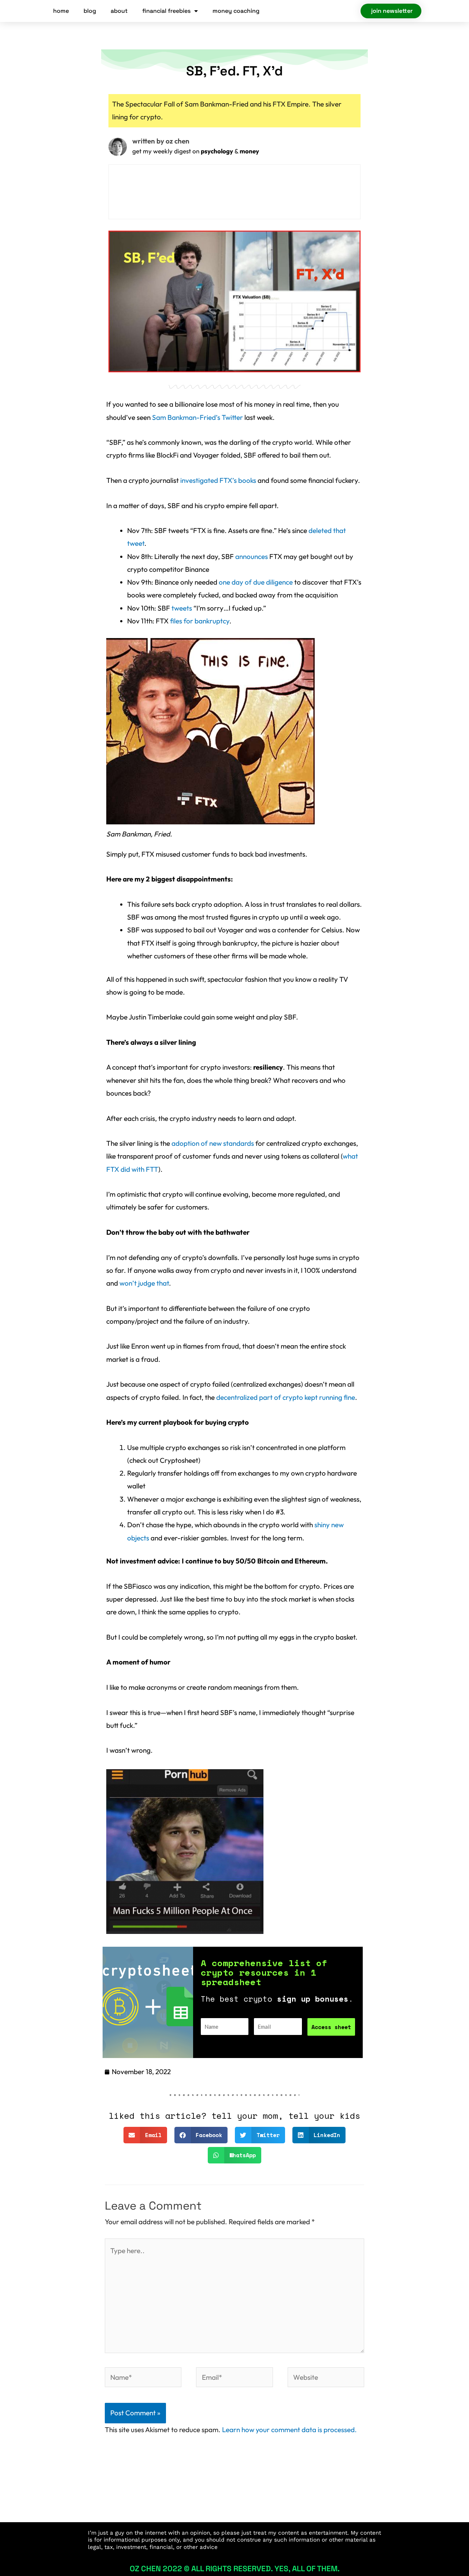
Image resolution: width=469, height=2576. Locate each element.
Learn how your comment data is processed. (289, 2430)
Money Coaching (236, 11)
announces (252, 556)
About (119, 11)
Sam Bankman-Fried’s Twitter (197, 417)
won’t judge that (144, 1283)
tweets (182, 608)
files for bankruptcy (200, 621)
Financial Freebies (166, 11)
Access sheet (331, 2027)
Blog (90, 11)
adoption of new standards (213, 1143)
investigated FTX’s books (218, 480)
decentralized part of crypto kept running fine (286, 1397)
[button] (145, 2135)
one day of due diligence (256, 582)
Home (61, 11)
